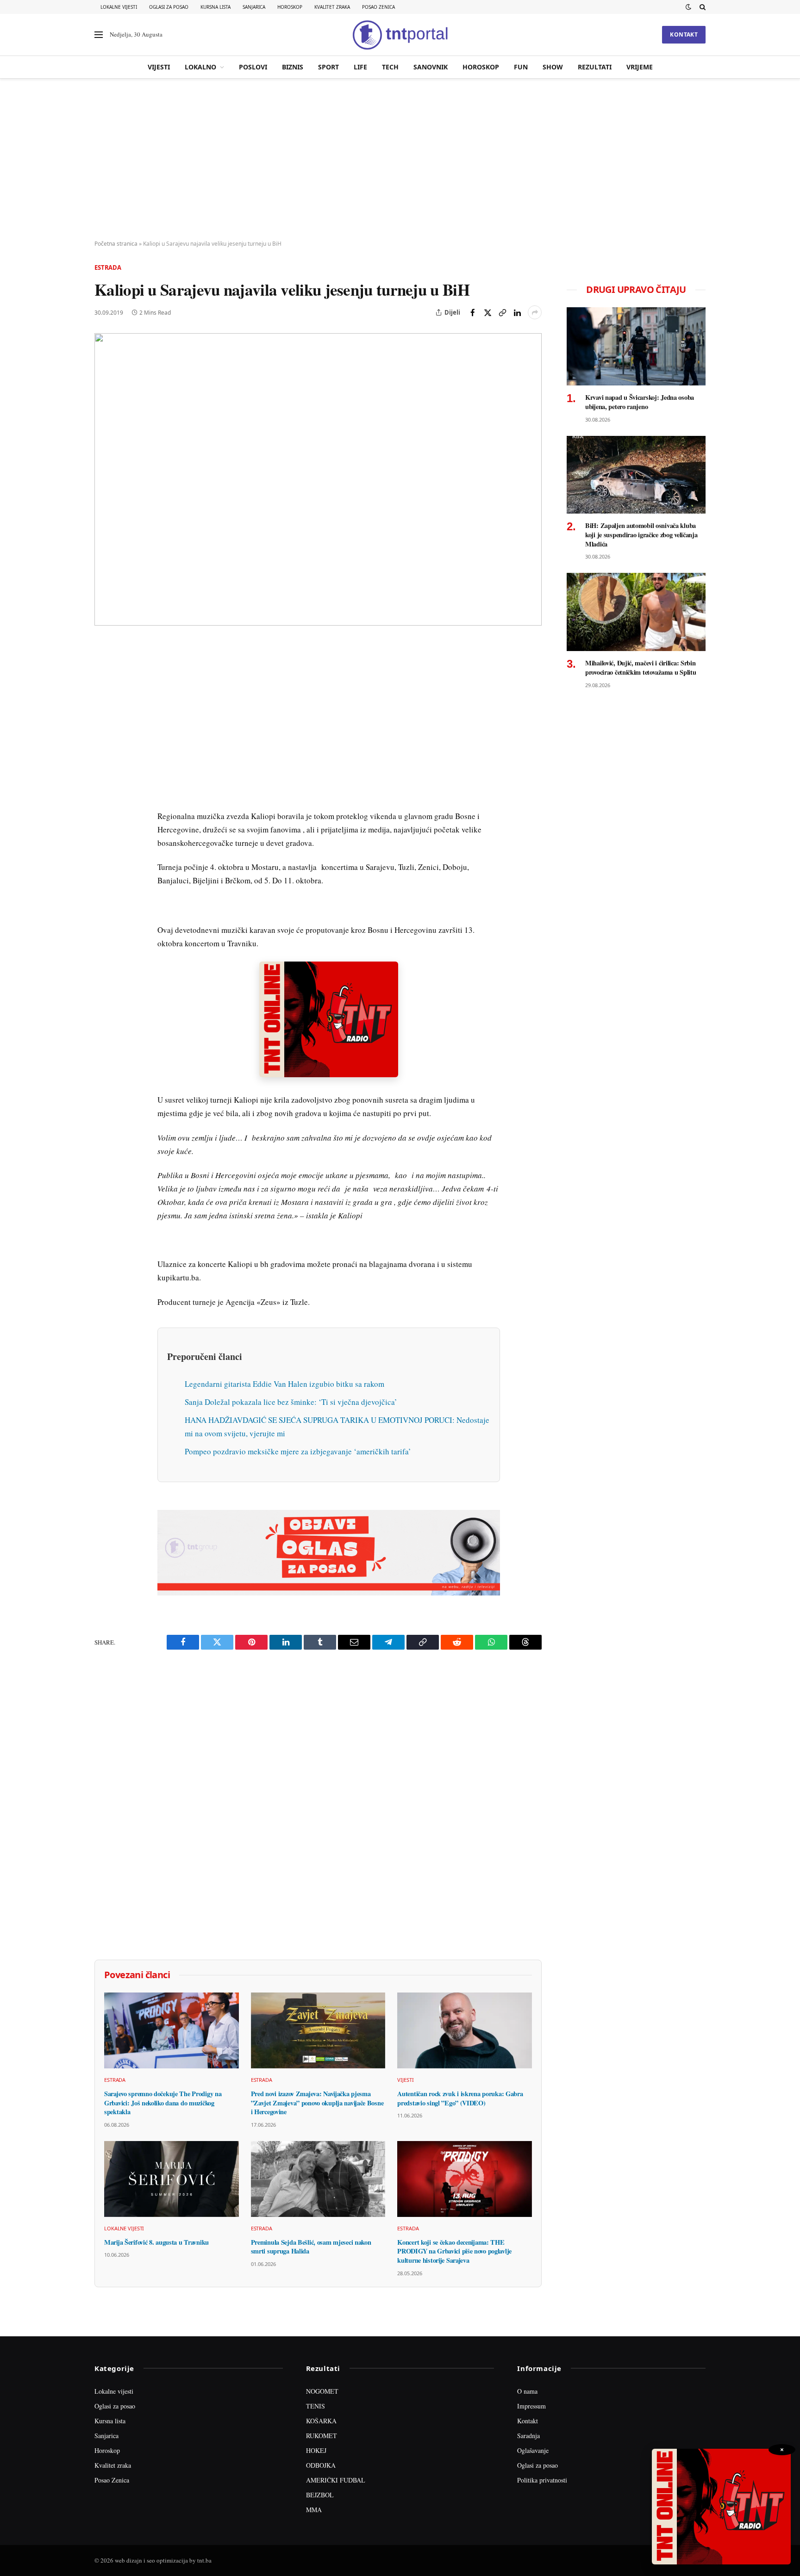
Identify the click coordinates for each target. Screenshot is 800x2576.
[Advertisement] (400, 160)
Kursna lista (216, 7)
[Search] (702, 7)
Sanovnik (431, 67)
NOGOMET (322, 2391)
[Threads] (103, 862)
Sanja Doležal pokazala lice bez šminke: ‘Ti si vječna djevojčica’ (291, 1402)
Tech (390, 67)
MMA (314, 2510)
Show (553, 67)
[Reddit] (103, 798)
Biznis (293, 67)
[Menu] (99, 35)
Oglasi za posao (169, 7)
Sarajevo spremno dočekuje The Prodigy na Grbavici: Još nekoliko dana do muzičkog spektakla (163, 2103)
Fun (521, 67)
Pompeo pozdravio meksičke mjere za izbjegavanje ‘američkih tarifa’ (298, 1451)
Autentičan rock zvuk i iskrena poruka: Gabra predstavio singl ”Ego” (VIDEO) (460, 2098)
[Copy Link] (502, 312)
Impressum (531, 2406)
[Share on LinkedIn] (517, 312)
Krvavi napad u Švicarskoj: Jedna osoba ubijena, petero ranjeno (640, 402)
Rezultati (595, 67)
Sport (328, 67)
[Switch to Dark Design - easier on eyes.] (688, 7)
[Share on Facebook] (473, 312)
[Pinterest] (103, 713)
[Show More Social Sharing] (535, 312)
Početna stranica (116, 244)
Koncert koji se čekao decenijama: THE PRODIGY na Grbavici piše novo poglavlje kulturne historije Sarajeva (454, 2251)
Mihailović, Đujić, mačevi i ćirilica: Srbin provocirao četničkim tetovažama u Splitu (641, 667)
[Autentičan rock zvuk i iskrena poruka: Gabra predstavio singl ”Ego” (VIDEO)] (465, 2030)
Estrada (108, 267)
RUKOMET (322, 2436)
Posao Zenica (378, 7)
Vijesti (159, 67)
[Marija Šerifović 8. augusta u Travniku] (172, 2179)
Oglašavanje (533, 2450)
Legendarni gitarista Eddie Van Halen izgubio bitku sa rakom (284, 1384)
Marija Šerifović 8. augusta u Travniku (156, 2242)
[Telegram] (103, 819)
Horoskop (290, 7)
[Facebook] (103, 670)
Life (360, 67)
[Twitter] (103, 692)
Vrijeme (640, 67)
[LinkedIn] (103, 777)
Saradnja (528, 2436)
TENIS (316, 2406)
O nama (527, 2391)
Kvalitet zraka (332, 7)
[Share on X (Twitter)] (487, 312)
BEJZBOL (320, 2495)
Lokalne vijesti (119, 7)
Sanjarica (254, 7)
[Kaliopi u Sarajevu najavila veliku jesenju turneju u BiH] (318, 479)
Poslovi (253, 67)
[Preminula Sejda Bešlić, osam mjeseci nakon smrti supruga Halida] (318, 2179)
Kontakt (684, 34)
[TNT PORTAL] (400, 35)
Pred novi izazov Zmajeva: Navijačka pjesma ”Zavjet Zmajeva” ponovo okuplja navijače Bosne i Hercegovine (317, 2103)
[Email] (103, 734)
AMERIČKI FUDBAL (336, 2480)
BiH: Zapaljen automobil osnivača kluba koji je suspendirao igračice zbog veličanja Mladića (641, 535)
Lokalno (200, 67)
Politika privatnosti (542, 2480)
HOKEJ (316, 2450)
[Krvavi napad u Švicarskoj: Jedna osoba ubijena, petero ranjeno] (636, 346)
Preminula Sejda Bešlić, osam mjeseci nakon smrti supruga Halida (311, 2247)
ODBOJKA (321, 2465)
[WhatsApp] (103, 841)
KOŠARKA (321, 2421)
